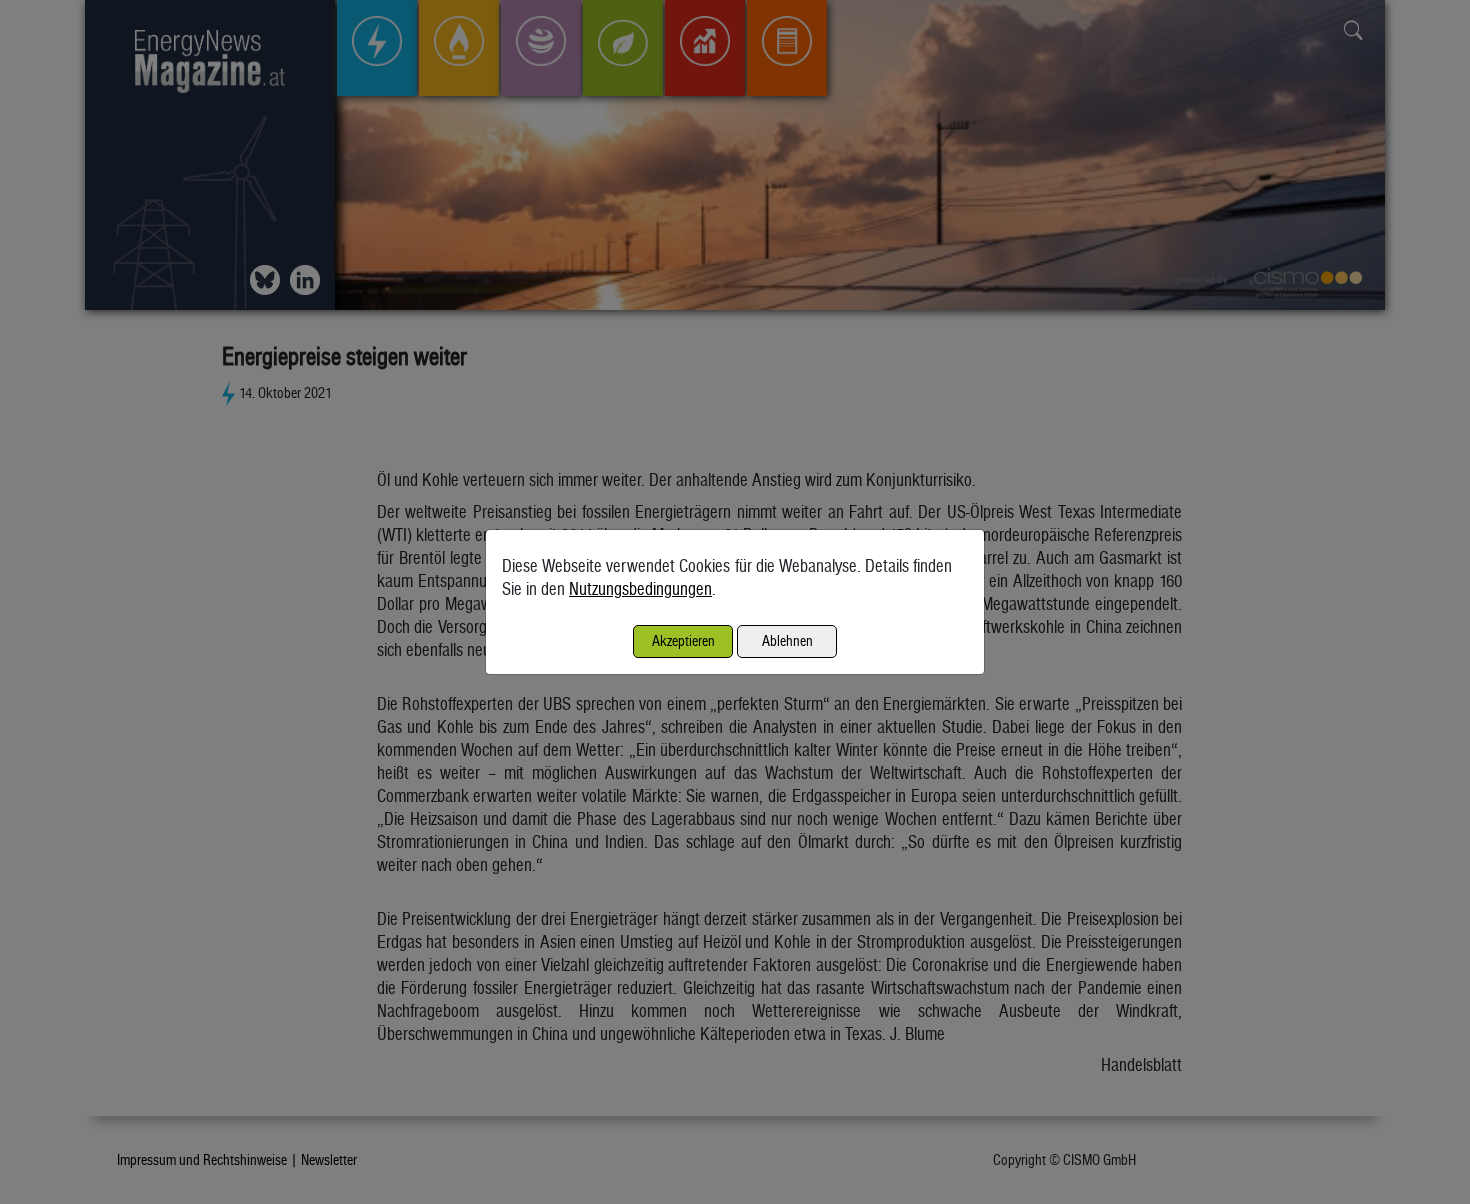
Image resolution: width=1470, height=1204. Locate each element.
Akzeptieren (683, 640)
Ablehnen (787, 640)
